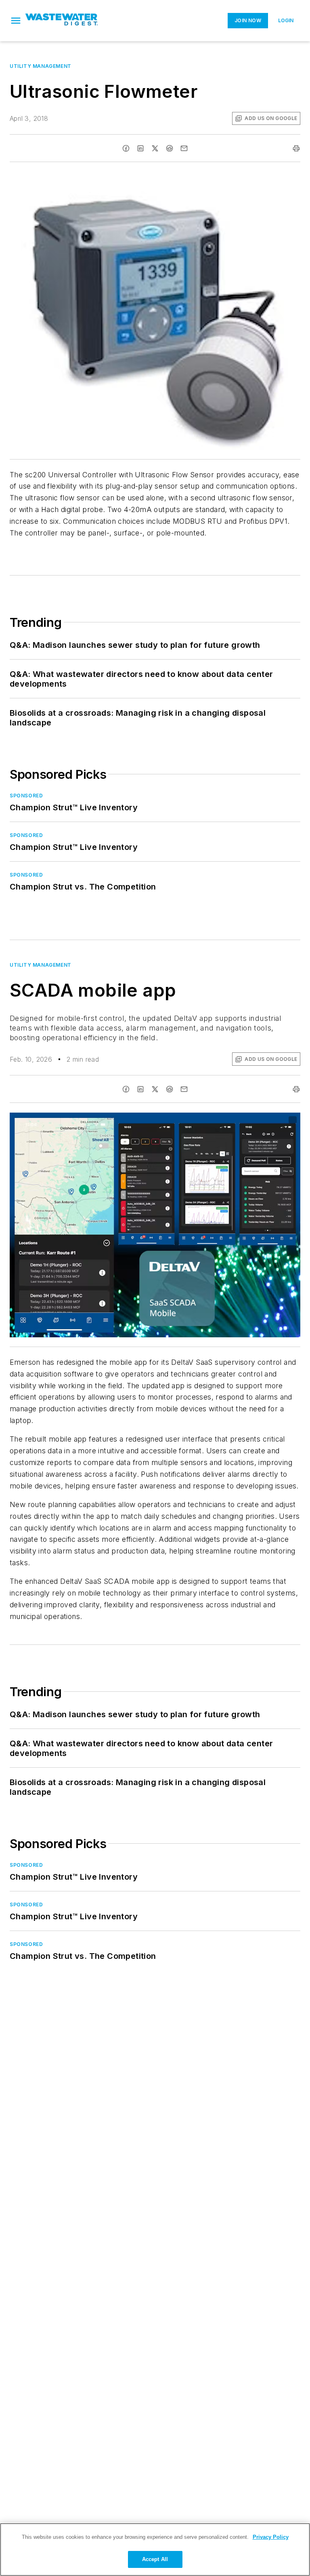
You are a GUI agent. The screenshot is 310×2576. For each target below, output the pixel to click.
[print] (296, 148)
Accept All (155, 2559)
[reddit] (170, 148)
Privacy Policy (271, 2537)
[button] (16, 21)
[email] (184, 148)
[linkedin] (140, 148)
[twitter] (155, 148)
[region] (155, 2550)
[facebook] (126, 148)
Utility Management (41, 66)
